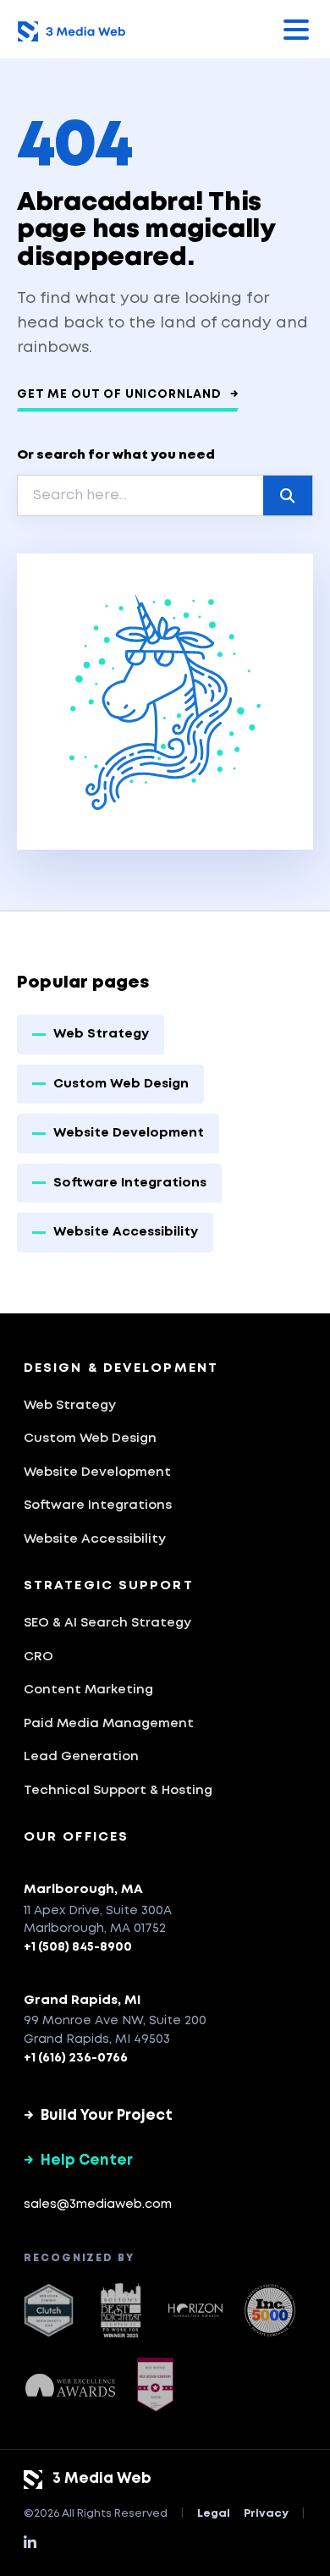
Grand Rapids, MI (82, 2001)
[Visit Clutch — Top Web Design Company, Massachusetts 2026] (49, 2310)
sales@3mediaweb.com (98, 2204)
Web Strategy (101, 1034)
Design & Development (121, 1368)
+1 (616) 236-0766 (76, 2058)
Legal (214, 2514)
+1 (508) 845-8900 (78, 1947)
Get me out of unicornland (128, 394)
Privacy (266, 2514)
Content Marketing (88, 1690)
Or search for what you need (116, 455)
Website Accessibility (126, 1232)
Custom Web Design (121, 1084)
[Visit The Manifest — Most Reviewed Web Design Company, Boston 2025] (155, 2385)
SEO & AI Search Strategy (107, 1623)
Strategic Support (109, 1586)
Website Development (129, 1133)
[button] (296, 30)
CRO (38, 1657)
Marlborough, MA (83, 1890)
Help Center (78, 2161)
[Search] (288, 495)
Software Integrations (130, 1183)
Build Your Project (98, 2116)
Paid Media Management (109, 1724)
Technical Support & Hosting (118, 1791)
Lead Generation (81, 1757)
